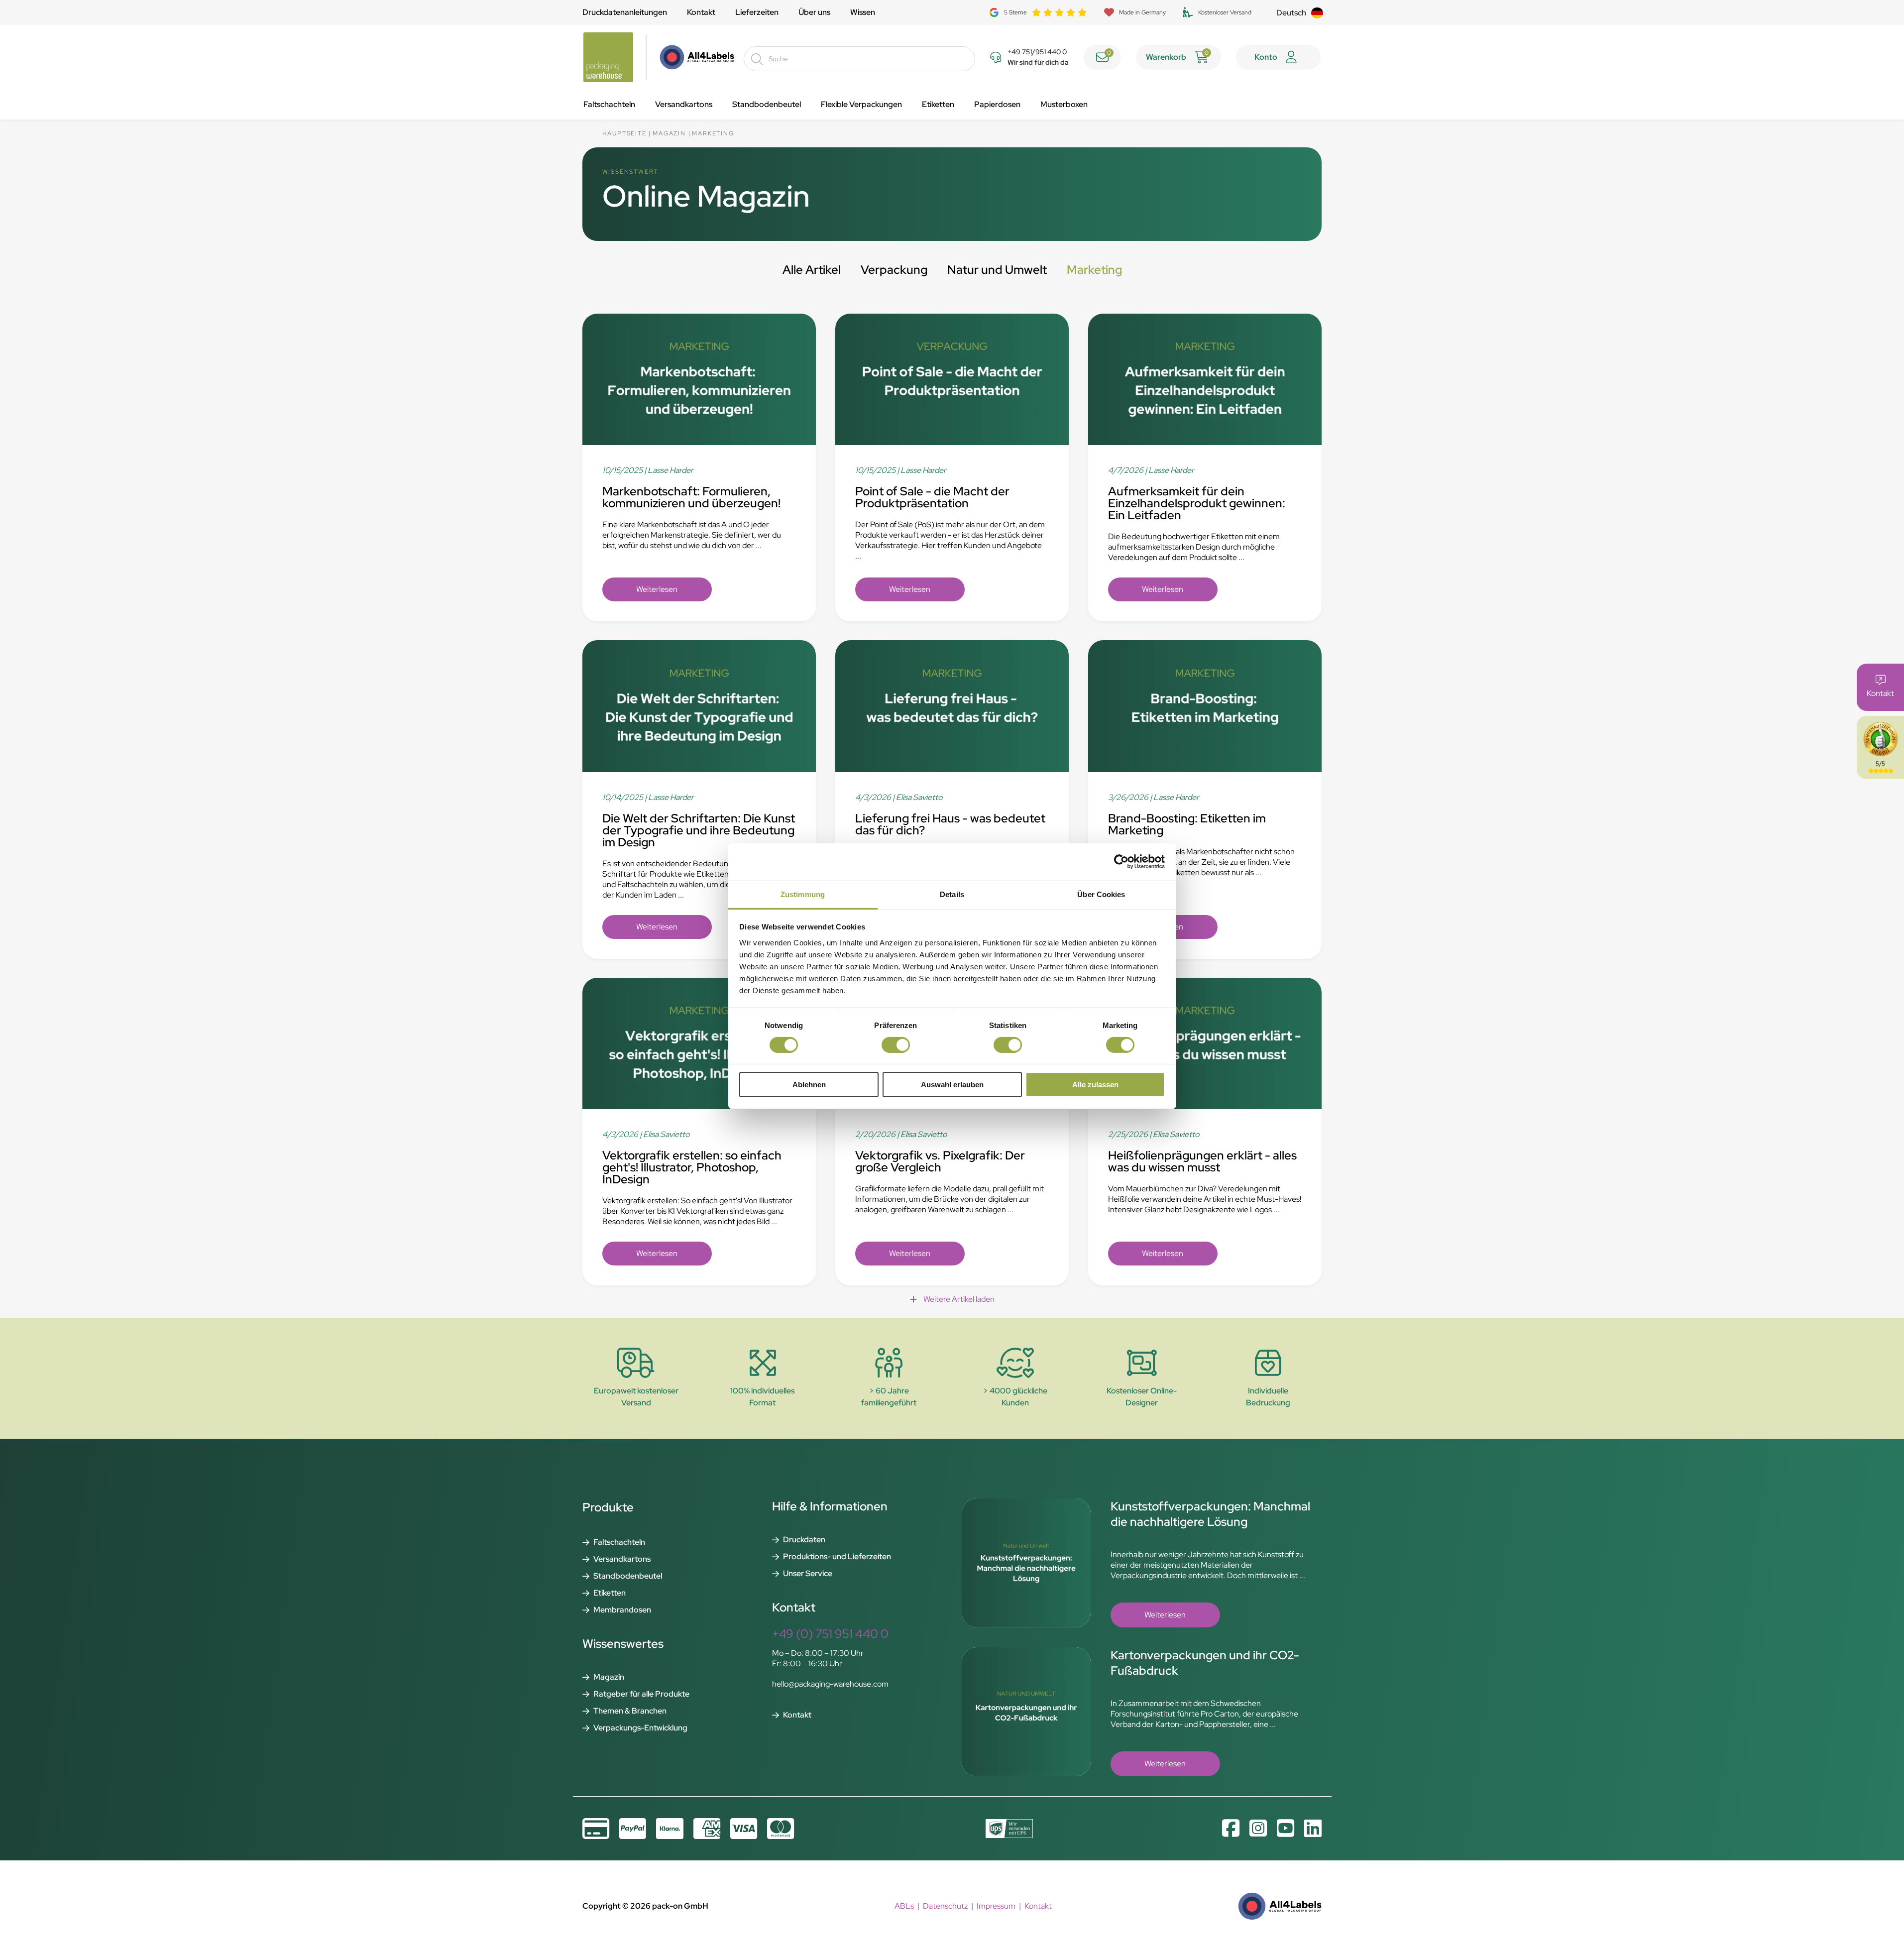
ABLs (904, 1906)
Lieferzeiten (757, 12)
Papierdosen (997, 104)
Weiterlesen (657, 589)
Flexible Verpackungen (861, 104)
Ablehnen (809, 1085)
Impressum (996, 1906)
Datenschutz (945, 1906)
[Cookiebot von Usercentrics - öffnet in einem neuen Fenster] (1121, 862)
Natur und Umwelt (997, 270)
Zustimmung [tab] (803, 894)
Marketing (1094, 270)
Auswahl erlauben (952, 1085)
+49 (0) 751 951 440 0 (830, 1634)
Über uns (814, 12)
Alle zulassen (1095, 1085)
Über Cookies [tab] (1101, 894)
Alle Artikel (812, 270)
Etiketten (938, 104)
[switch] (896, 1045)
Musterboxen (1064, 104)
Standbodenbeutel (767, 104)
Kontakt (701, 12)
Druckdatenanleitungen (625, 12)
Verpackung (894, 270)
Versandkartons (684, 104)
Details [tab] (952, 894)
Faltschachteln (609, 104)
